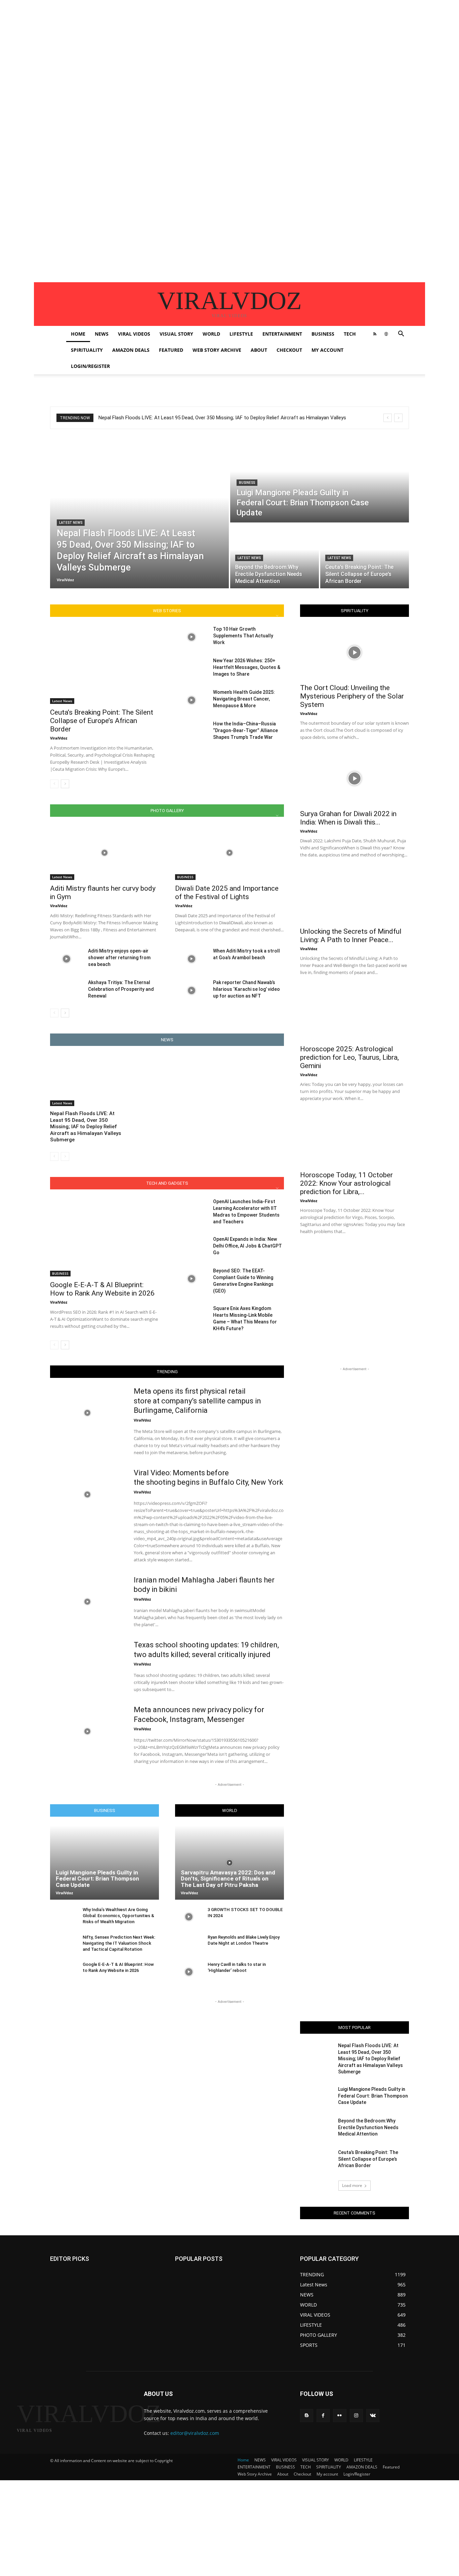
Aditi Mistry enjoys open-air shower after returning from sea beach (119, 958)
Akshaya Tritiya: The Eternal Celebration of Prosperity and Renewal (121, 989)
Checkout (289, 350)
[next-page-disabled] (65, 1156)
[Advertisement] (202, 47)
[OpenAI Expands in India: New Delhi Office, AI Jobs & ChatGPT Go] (191, 1247)
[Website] (386, 334)
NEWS (102, 334)
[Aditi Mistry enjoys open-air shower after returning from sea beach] (66, 959)
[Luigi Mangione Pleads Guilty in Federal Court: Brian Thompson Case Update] (320, 480)
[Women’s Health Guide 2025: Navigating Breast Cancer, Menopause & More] (191, 700)
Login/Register (90, 366)
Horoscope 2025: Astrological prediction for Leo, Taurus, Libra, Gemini (349, 1057)
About (259, 350)
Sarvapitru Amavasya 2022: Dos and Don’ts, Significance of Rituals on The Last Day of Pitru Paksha (228, 1879)
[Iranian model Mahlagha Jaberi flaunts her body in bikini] (88, 1602)
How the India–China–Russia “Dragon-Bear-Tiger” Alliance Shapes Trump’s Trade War (245, 730)
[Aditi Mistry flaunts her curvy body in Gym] (105, 853)
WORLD (211, 334)
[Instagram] (356, 2416)
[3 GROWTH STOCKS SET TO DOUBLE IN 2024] (189, 1917)
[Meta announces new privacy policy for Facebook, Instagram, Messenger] (88, 1731)
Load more (352, 2185)
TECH (350, 334)
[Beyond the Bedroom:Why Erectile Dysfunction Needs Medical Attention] (275, 556)
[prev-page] (54, 784)
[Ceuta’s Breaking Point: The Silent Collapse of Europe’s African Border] (365, 556)
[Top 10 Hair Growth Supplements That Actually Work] (191, 637)
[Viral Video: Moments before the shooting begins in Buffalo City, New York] (88, 1494)
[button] (401, 334)
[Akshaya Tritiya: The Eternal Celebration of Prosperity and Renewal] (66, 990)
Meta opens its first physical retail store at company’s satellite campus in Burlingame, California (197, 1401)
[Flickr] (340, 2416)
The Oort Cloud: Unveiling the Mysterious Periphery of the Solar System (352, 696)
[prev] (388, 418)
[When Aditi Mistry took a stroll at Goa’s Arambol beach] (191, 959)
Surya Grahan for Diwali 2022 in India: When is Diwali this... (348, 818)
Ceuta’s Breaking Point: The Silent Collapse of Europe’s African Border (102, 721)
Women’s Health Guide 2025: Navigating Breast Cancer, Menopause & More (244, 699)
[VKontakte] (373, 2416)
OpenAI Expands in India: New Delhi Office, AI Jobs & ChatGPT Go (247, 1246)
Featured (171, 350)
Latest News (71, 523)
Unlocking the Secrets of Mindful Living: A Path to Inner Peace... (351, 936)
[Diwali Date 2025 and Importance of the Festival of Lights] (229, 853)
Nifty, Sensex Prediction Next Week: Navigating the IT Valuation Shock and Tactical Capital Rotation (119, 1943)
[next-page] (65, 784)
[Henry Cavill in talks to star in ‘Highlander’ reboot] (189, 1972)
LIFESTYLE (241, 334)
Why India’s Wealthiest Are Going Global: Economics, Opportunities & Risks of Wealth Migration (118, 1916)
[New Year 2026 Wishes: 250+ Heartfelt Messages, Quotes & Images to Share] (191, 669)
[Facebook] (323, 2416)
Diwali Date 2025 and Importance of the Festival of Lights (227, 893)
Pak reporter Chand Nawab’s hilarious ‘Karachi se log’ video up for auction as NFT (246, 989)
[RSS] (375, 334)
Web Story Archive (217, 350)
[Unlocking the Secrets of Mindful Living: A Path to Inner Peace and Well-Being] (354, 896)
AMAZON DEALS (131, 350)
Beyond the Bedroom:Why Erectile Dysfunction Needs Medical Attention (368, 2127)
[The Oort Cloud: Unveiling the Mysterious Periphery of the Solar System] (354, 652)
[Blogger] (307, 2416)
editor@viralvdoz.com (195, 2433)
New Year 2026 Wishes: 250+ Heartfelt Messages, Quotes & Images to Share (247, 667)
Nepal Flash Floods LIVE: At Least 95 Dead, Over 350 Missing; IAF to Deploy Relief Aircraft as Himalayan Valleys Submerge (86, 1127)
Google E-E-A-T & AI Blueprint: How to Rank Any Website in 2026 (102, 1289)
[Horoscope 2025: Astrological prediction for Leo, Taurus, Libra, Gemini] (354, 1014)
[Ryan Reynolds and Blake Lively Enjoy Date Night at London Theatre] (189, 1945)
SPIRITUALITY (87, 350)
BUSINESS (323, 334)
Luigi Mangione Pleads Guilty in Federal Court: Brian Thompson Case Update (97, 1879)
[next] (398, 418)
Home (78, 334)
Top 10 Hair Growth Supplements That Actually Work (243, 636)
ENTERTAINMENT (282, 334)
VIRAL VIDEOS (134, 334)
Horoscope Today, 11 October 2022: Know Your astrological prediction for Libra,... (346, 1183)
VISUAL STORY (176, 334)
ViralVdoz (59, 738)
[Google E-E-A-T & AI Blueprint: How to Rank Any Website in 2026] (105, 1237)
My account (327, 350)
